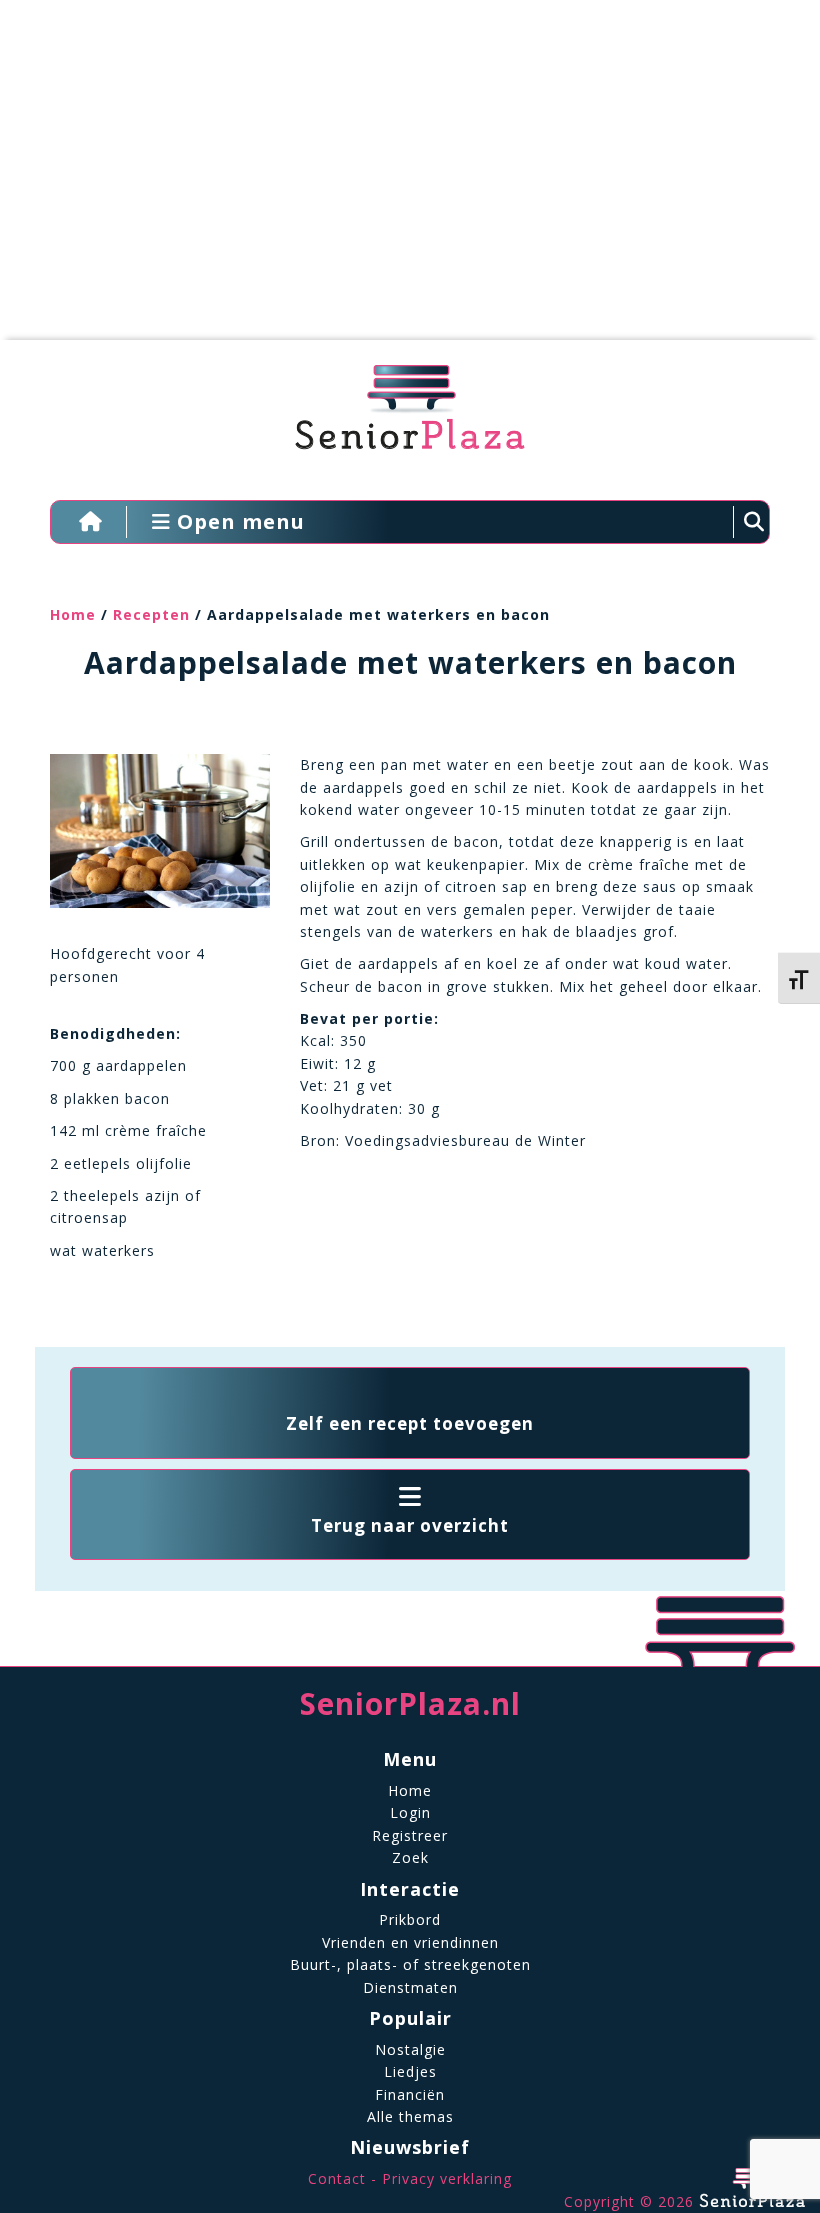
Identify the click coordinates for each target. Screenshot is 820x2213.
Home (73, 614)
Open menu (238, 521)
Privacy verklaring (447, 2178)
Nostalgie (410, 2049)
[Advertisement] (395, 180)
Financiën (410, 2094)
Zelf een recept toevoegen (410, 1423)
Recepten (151, 614)
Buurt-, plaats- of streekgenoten (410, 1964)
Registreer (410, 1835)
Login (410, 1812)
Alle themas (410, 2116)
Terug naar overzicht (410, 1525)
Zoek (410, 1857)
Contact (337, 2178)
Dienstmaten (410, 1987)
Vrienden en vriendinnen (410, 1942)
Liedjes (410, 2071)
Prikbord (410, 1919)
